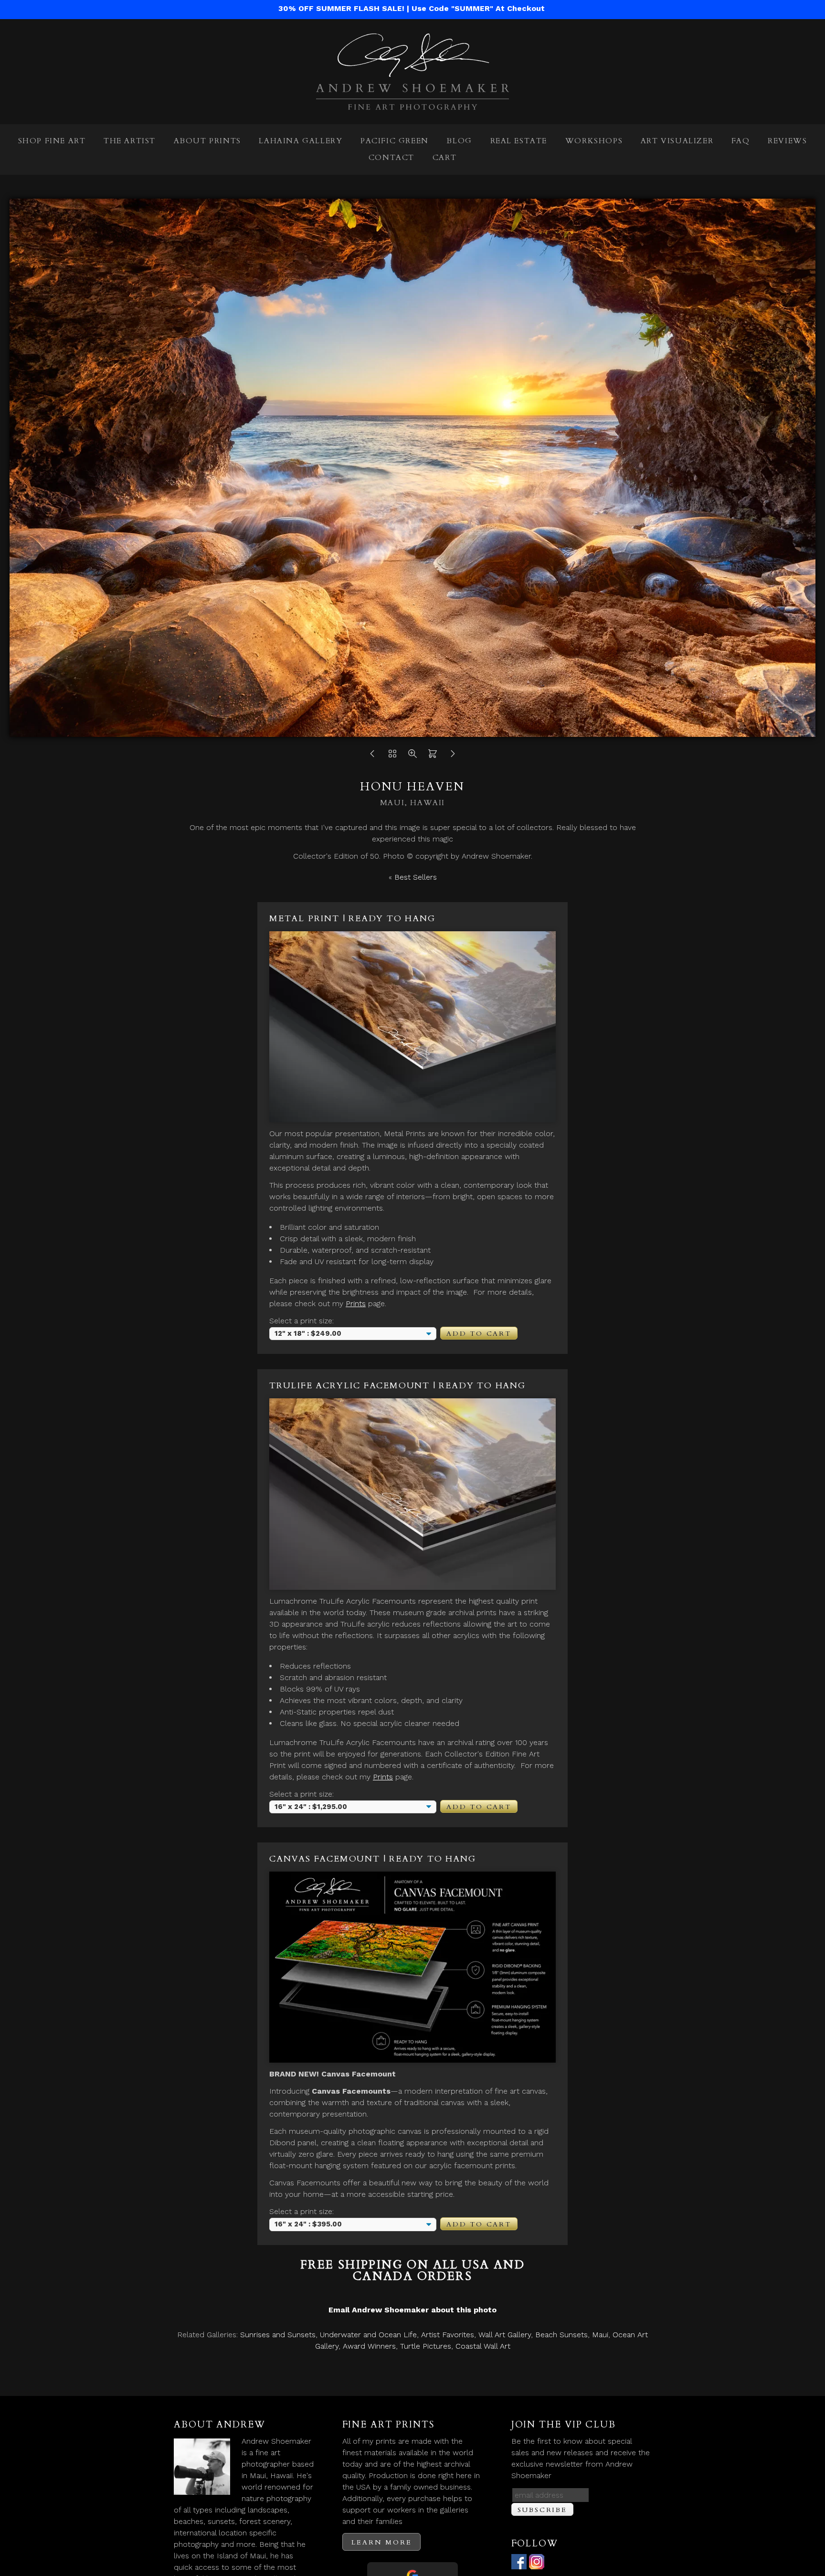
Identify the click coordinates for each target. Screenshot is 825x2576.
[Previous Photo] (372, 756)
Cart (444, 158)
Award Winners (369, 2346)
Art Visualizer (677, 141)
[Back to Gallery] (392, 756)
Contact (391, 158)
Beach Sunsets (561, 2335)
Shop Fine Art (52, 141)
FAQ (741, 141)
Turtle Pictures (426, 2346)
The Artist (130, 141)
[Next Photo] (453, 756)
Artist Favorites (448, 2335)
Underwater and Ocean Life (368, 2335)
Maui (600, 2335)
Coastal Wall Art (483, 2346)
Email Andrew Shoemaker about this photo (412, 2310)
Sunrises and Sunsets (278, 2335)
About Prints (207, 141)
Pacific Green (395, 141)
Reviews (787, 141)
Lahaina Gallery (301, 141)
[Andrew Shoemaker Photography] (412, 104)
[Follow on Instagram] (537, 2563)
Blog (459, 141)
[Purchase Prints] (433, 756)
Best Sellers (416, 877)
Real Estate (519, 141)
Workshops (594, 141)
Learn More (381, 2542)
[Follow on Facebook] (519, 2563)
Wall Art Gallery (505, 2335)
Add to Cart (479, 1334)
